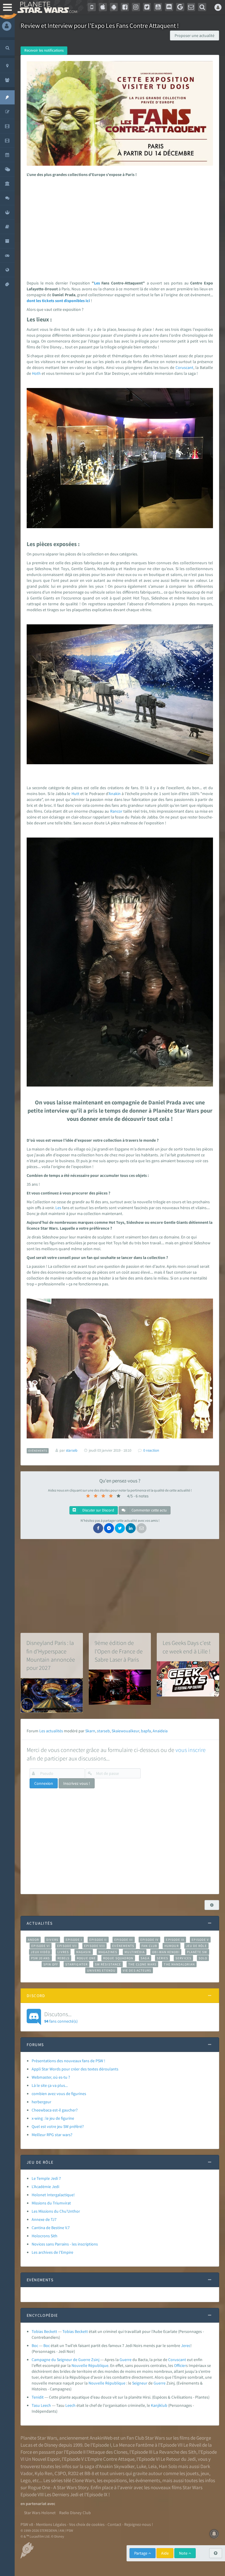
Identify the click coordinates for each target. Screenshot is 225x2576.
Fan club (149, 1946)
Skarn (90, 1731)
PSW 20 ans (41, 1958)
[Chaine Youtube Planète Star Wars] (158, 7)
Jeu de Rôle (196, 1946)
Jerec (186, 2345)
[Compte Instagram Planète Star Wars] (136, 7)
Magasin (84, 1952)
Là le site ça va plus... (50, 2085)
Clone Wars (83, 2480)
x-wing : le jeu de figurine (53, 2118)
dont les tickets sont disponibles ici (59, 301)
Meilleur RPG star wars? (52, 2135)
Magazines (108, 1952)
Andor (33, 1940)
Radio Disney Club (75, 2513)
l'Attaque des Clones (107, 2452)
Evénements (123, 1946)
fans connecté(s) (61, 2017)
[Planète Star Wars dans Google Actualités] (180, 7)
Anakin (115, 794)
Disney (51, 2445)
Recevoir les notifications (44, 50)
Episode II (98, 1940)
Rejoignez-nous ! (139, 2524)
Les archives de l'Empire (52, 2252)
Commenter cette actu (149, 1510)
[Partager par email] (142, 1528)
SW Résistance (108, 1964)
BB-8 (89, 2473)
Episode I (74, 1940)
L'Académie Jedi (45, 2187)
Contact (114, 2524)
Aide (165, 2553)
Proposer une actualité (195, 35)
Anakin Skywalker (117, 2466)
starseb (103, 1731)
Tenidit (38, 2397)
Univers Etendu (101, 1970)
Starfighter (76, 1964)
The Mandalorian (179, 1964)
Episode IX (175, 1940)
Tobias (68, 2331)
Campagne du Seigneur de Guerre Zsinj (65, 2360)
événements (148, 2480)
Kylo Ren (44, 2473)
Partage (141, 2553)
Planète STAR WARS (47, 7)
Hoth (36, 373)
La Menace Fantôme (133, 2445)
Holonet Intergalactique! (53, 2195)
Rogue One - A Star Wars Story (58, 2487)
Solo (203, 1958)
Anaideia (160, 1731)
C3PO (60, 2473)
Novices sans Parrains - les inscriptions (65, 2244)
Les (97, 283)
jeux (205, 2473)
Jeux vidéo (40, 1952)
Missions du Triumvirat (51, 2203)
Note (184, 2553)
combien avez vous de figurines (59, 2094)
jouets (192, 2473)
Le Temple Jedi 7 (46, 2178)
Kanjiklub (159, 2405)
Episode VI (41, 1946)
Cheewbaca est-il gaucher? (55, 2110)
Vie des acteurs (137, 1970)
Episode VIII (94, 1946)
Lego (25, 2480)
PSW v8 (27, 2524)
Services (183, 1958)
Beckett (81, 2331)
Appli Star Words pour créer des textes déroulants (75, 2069)
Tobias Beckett (44, 2331)
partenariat (36, 2504)
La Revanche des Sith (175, 2452)
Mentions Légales (51, 2524)
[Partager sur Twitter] (120, 1528)
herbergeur (41, 2102)
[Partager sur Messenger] (109, 1528)
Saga (145, 1958)
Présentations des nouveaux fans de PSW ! (68, 2061)
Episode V (200, 1940)
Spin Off (51, 1964)
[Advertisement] (119, 227)
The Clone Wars (142, 1964)
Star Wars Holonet (40, 2513)
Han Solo (168, 2466)
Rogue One (86, 1958)
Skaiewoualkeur (125, 1731)
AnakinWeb (101, 2438)
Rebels (64, 1958)
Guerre (126, 2360)
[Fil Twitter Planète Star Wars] (147, 7)
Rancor (116, 811)
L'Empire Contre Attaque (110, 2459)
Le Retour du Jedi (178, 2459)
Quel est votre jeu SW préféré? (58, 2126)
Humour (172, 1946)
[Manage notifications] (214, 2534)
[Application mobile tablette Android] (114, 7)
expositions (115, 2480)
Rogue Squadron (118, 1958)
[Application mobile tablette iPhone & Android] (92, 7)
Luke (141, 2466)
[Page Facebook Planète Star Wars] (125, 7)
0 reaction (151, 1450)
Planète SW (197, 1952)
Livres (63, 1952)
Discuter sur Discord (98, 1510)
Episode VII (67, 1946)
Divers (52, 1940)
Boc (35, 2345)
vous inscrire (191, 1750)
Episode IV (150, 1940)
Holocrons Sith (45, 2236)
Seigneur (140, 2383)
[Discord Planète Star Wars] (169, 7)
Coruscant (184, 367)
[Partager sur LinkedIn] (131, 1528)
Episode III (124, 1940)
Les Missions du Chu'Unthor (56, 2211)
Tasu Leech (41, 2405)
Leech (70, 2405)
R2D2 (73, 2473)
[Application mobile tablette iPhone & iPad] (103, 7)
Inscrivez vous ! (77, 1783)
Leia (152, 2466)
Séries (163, 1958)
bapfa (146, 1731)
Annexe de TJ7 (44, 2219)
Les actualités (51, 1731)
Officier (180, 2365)
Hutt (75, 794)
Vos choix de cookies (87, 2524)
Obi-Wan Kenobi (166, 1952)
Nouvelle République (90, 2365)
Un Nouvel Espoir (42, 2459)
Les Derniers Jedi (62, 2494)
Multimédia (135, 1952)
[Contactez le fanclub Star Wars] (191, 7)
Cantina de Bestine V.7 (51, 2228)
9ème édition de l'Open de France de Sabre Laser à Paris (119, 1651)
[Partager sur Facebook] (98, 1528)
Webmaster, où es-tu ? (51, 2077)
